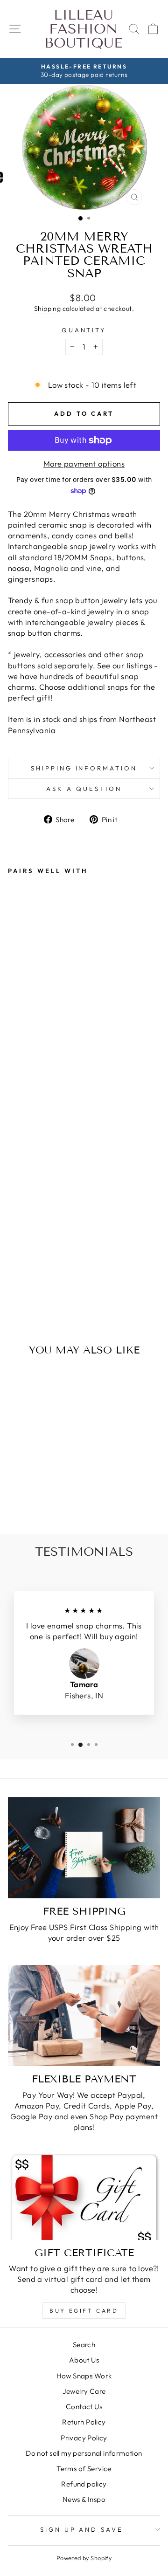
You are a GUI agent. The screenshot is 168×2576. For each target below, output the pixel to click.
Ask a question (84, 789)
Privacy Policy (84, 2438)
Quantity (84, 330)
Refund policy (84, 2484)
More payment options (84, 464)
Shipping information (84, 768)
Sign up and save (82, 2529)
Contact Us (84, 2407)
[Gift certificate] (84, 2197)
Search (84, 2345)
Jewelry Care (84, 2391)
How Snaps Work (84, 2376)
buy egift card (84, 2311)
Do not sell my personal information (84, 2453)
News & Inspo (84, 2499)
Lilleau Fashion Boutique (83, 29)
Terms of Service (84, 2469)
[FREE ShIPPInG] (84, 1848)
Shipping (47, 309)
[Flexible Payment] (84, 2016)
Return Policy (84, 2422)
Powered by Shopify (84, 2558)
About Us (84, 2360)
